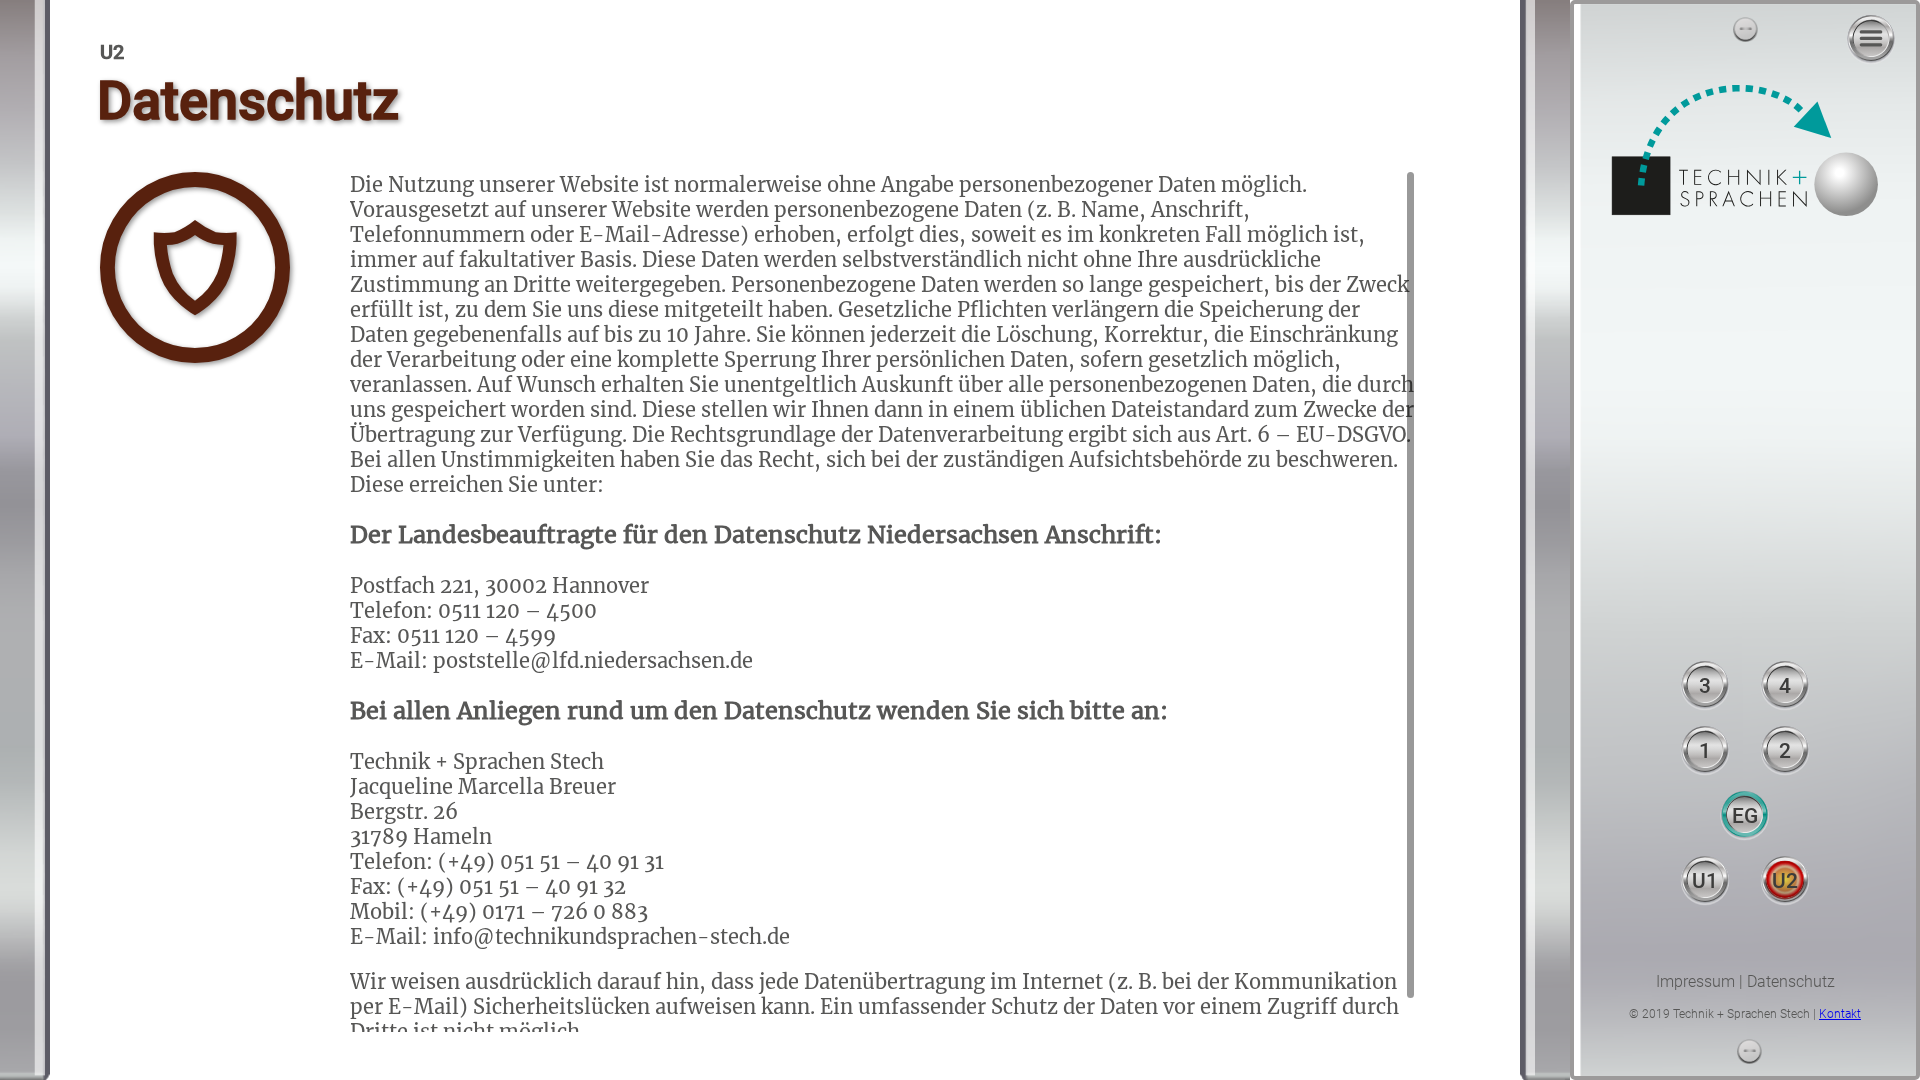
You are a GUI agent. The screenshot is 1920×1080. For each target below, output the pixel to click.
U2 (1785, 881)
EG (1745, 816)
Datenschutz (1791, 981)
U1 (1705, 881)
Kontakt (1840, 1014)
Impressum (1695, 981)
